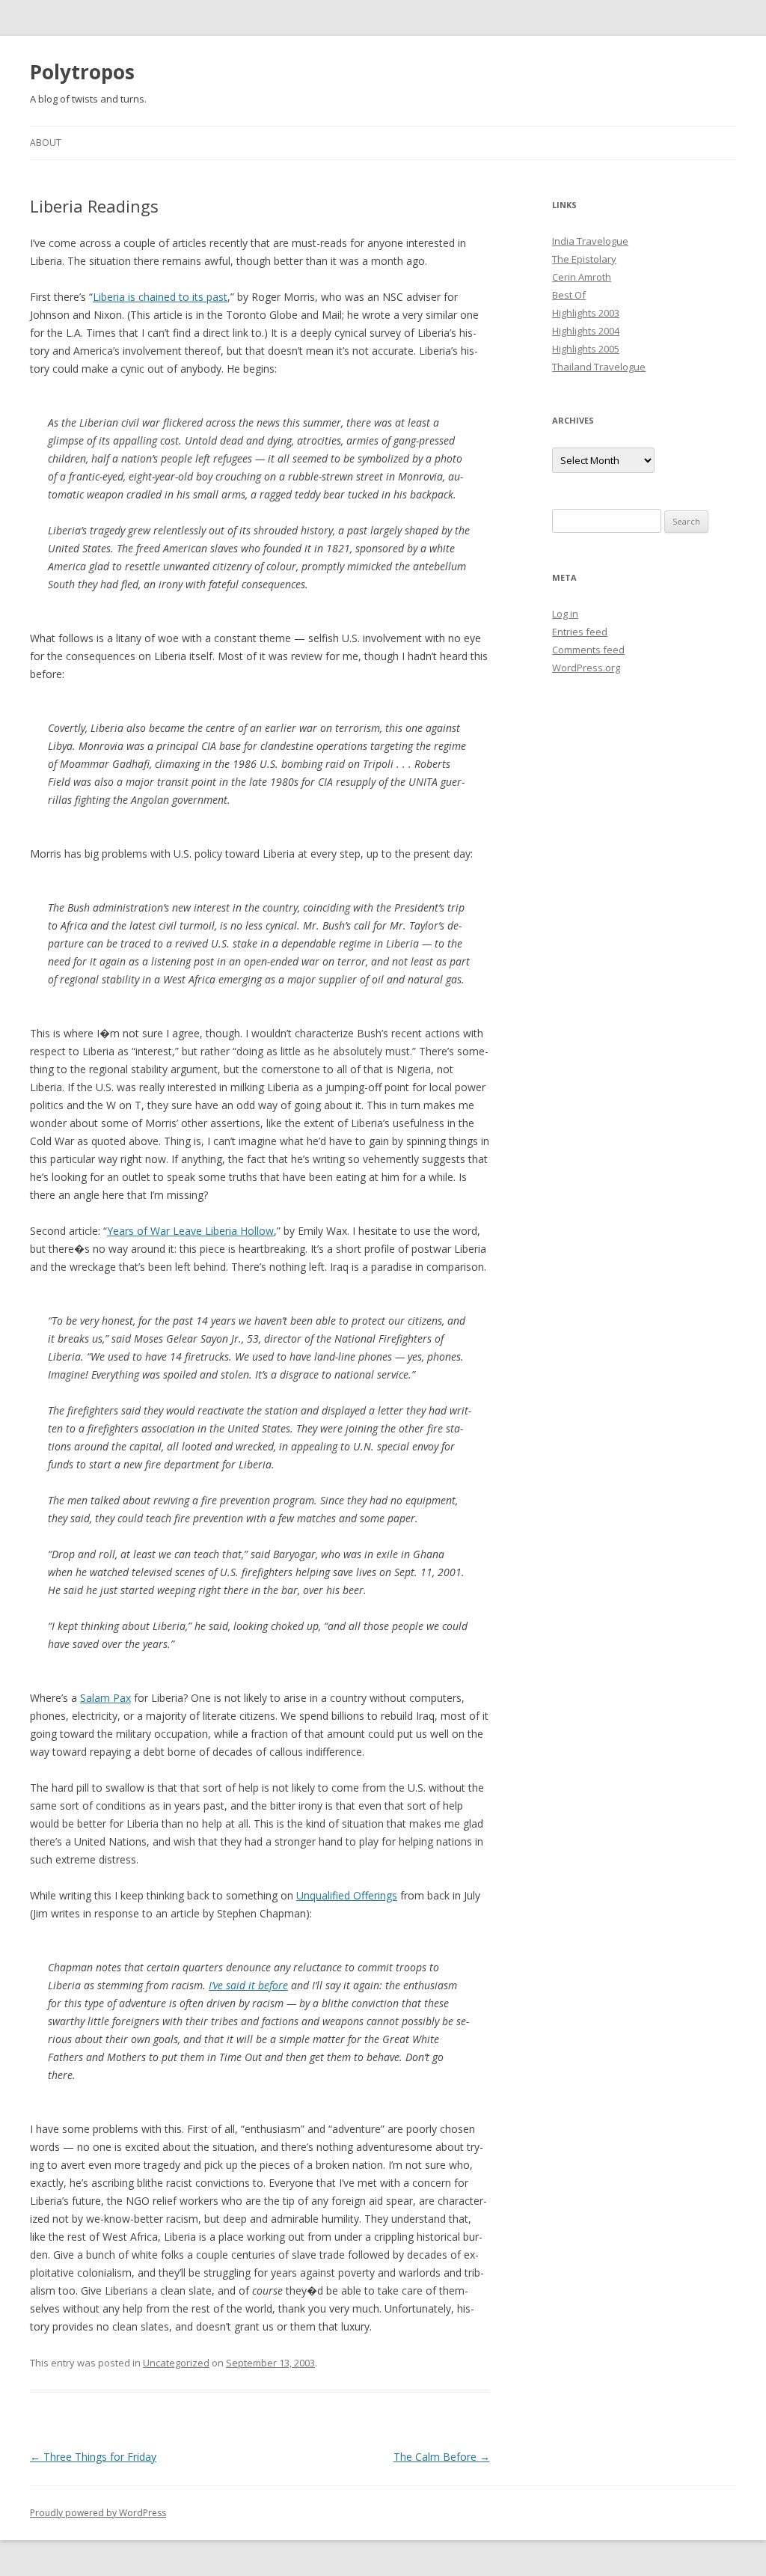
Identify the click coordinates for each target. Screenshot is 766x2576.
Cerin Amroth (582, 277)
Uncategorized (176, 2363)
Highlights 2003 (586, 313)
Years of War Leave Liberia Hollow (190, 1231)
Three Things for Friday (93, 2457)
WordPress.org (586, 668)
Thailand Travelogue (599, 367)
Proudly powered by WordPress (98, 2513)
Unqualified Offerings (347, 1895)
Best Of (569, 295)
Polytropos (82, 72)
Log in (565, 614)
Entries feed (580, 632)
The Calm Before (442, 2457)
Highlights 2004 (586, 331)
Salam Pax (105, 1698)
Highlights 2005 (586, 349)
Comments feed (588, 650)
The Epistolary (584, 259)
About (46, 143)
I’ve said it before (248, 1985)
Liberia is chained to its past (160, 297)
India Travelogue (590, 241)
